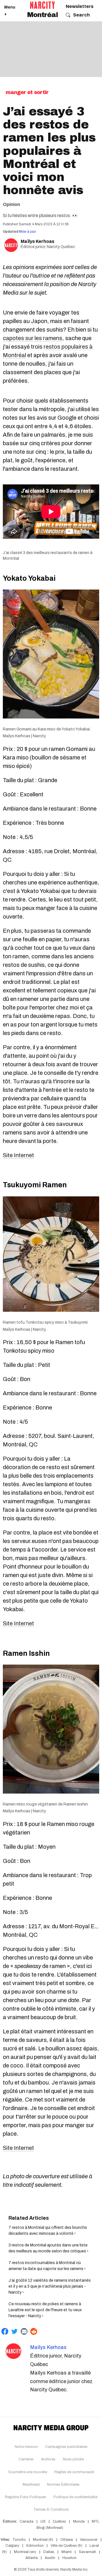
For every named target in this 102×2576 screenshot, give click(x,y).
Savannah (87, 2552)
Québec (59, 2521)
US (43, 2521)
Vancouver (89, 2540)
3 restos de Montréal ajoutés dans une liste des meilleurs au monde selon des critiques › (48, 2248)
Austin (50, 2558)
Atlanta (32, 2558)
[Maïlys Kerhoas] (13, 2351)
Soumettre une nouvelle (28, 2472)
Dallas (49, 2552)
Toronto (19, 2540)
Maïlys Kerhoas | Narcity (24, 736)
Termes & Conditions (51, 2510)
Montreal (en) (25, 2552)
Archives (48, 2459)
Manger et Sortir (27, 92)
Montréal (42, 15)
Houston (69, 2558)
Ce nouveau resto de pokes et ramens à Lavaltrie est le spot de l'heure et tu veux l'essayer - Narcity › (45, 2310)
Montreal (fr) (43, 2540)
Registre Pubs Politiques (25, 2497)
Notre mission (26, 2447)
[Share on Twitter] (14, 2331)
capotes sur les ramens (33, 338)
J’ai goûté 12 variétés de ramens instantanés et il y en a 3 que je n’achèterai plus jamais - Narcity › (50, 2286)
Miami (67, 2552)
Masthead (31, 2485)
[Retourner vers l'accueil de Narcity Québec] (42, 5)
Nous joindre (73, 2459)
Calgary (12, 2546)
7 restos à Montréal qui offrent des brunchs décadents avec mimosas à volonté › (48, 2231)
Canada (26, 2521)
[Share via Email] (24, 2331)
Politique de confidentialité (76, 2497)
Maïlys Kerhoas (38, 241)
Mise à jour (27, 232)
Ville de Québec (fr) (67, 2546)
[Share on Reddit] (34, 2331)
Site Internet (18, 1155)
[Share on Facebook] (5, 2331)
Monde (79, 2521)
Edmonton (35, 2546)
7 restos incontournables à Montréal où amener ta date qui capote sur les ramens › (47, 2266)
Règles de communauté (74, 2472)
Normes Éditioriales (63, 2485)
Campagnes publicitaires (66, 2447)
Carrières (26, 2459)
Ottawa (67, 2540)
